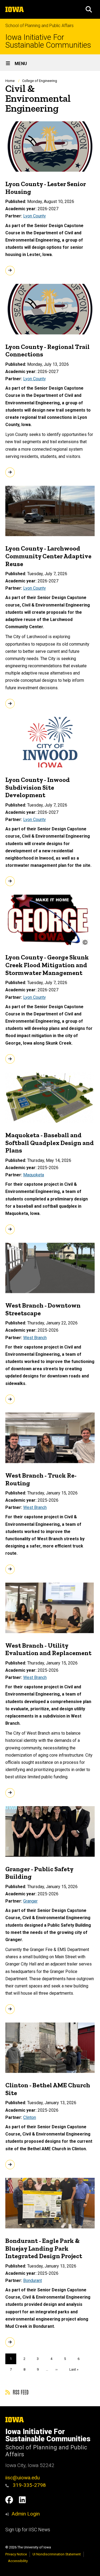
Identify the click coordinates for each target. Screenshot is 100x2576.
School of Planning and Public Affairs (39, 26)
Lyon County (35, 216)
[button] (89, 9)
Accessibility (18, 2561)
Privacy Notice (16, 2554)
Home (10, 81)
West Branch (35, 1338)
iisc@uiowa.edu (23, 2478)
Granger (30, 1901)
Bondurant (33, 2281)
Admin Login (26, 2514)
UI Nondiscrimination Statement (57, 2554)
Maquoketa (34, 1175)
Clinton (30, 2117)
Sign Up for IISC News (28, 2530)
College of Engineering (40, 81)
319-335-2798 (29, 2485)
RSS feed (20, 2392)
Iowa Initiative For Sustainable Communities (48, 41)
